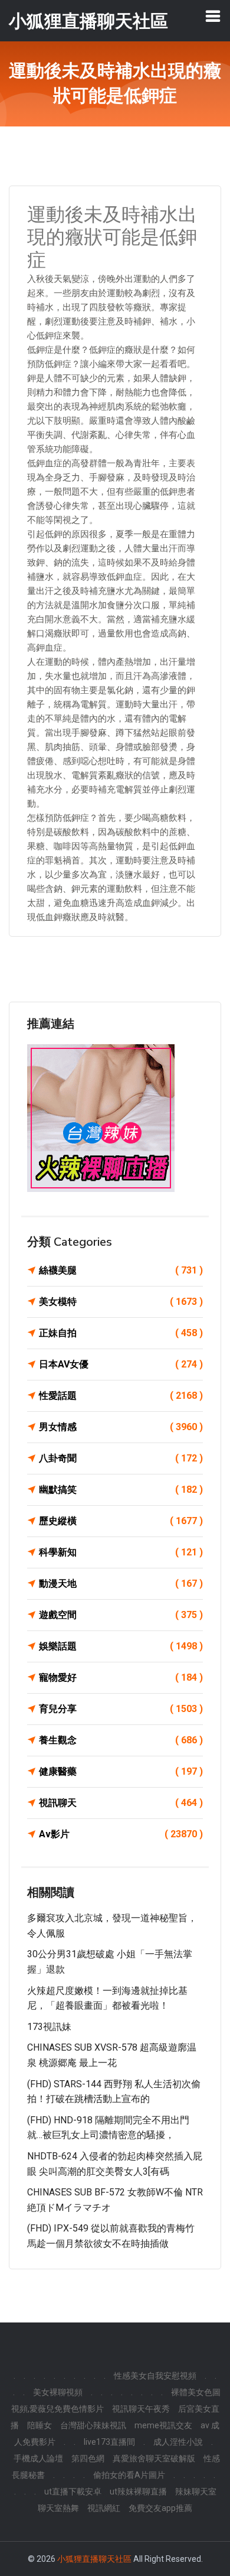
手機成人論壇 (38, 2458)
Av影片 (121, 1834)
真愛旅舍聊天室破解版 (154, 2458)
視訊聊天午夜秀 (141, 2409)
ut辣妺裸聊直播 (138, 2491)
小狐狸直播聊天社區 (94, 2559)
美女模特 (121, 1302)
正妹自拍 (121, 1333)
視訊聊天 (121, 1803)
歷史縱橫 (121, 1521)
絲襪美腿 (121, 1270)
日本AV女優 (121, 1364)
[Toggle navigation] (213, 16)
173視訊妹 (49, 2027)
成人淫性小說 (178, 2442)
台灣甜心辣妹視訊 (93, 2425)
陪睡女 (40, 2425)
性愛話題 (121, 1396)
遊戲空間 (121, 1615)
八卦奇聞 (121, 1458)
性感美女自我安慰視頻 (155, 2376)
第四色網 (88, 2458)
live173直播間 (109, 2442)
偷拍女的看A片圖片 (129, 2475)
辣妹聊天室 (196, 2491)
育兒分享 (121, 1709)
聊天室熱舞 (58, 2508)
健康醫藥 (121, 1771)
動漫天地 (121, 1583)
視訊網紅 (104, 2508)
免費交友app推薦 (160, 2508)
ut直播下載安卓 (73, 2491)
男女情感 (121, 1427)
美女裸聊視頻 (58, 2392)
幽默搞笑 (121, 1490)
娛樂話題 (121, 1646)
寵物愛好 (121, 1677)
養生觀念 (121, 1740)
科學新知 (121, 1552)
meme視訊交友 (163, 2425)
